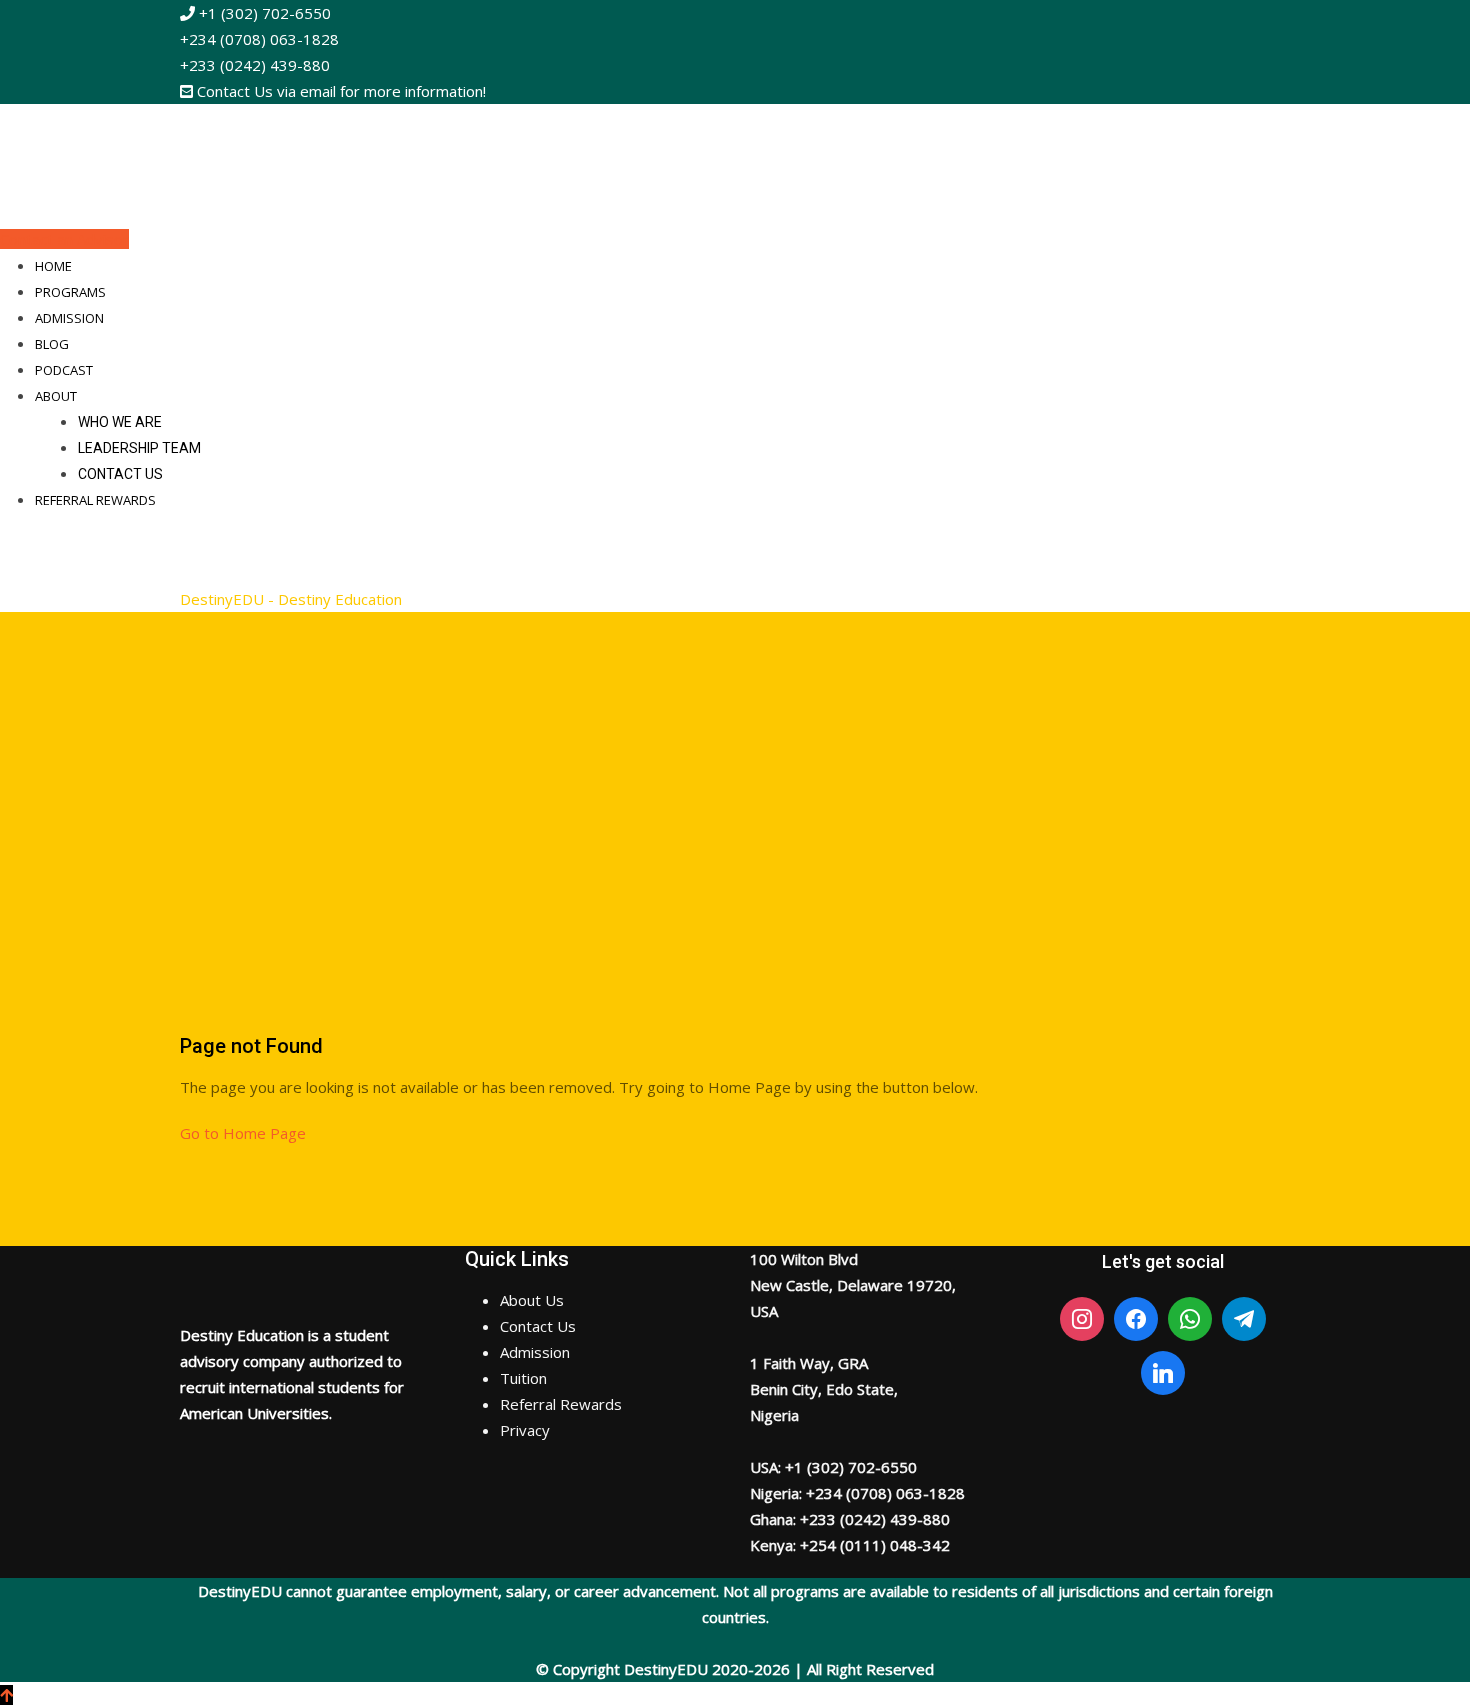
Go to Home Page (243, 1133)
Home (53, 266)
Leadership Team (139, 448)
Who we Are (120, 422)
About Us (532, 1300)
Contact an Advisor (64, 239)
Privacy (525, 1430)
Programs (70, 292)
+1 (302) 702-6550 (263, 13)
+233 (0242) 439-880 (255, 65)
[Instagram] (1082, 1319)
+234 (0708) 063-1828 (259, 39)
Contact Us (120, 474)
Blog (52, 344)
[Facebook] (1136, 1319)
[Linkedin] (1163, 1373)
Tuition (523, 1378)
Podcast (64, 370)
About (56, 396)
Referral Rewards (95, 500)
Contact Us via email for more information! (339, 91)
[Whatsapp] (1190, 1319)
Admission (69, 318)
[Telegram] (1244, 1319)
